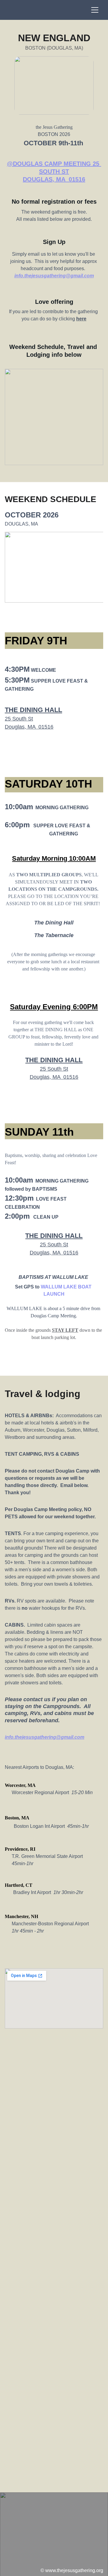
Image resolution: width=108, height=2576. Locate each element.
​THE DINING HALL (33, 710)
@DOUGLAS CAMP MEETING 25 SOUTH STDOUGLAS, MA (54, 171)
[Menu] (95, 10)
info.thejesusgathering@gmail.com (54, 276)
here (81, 319)
